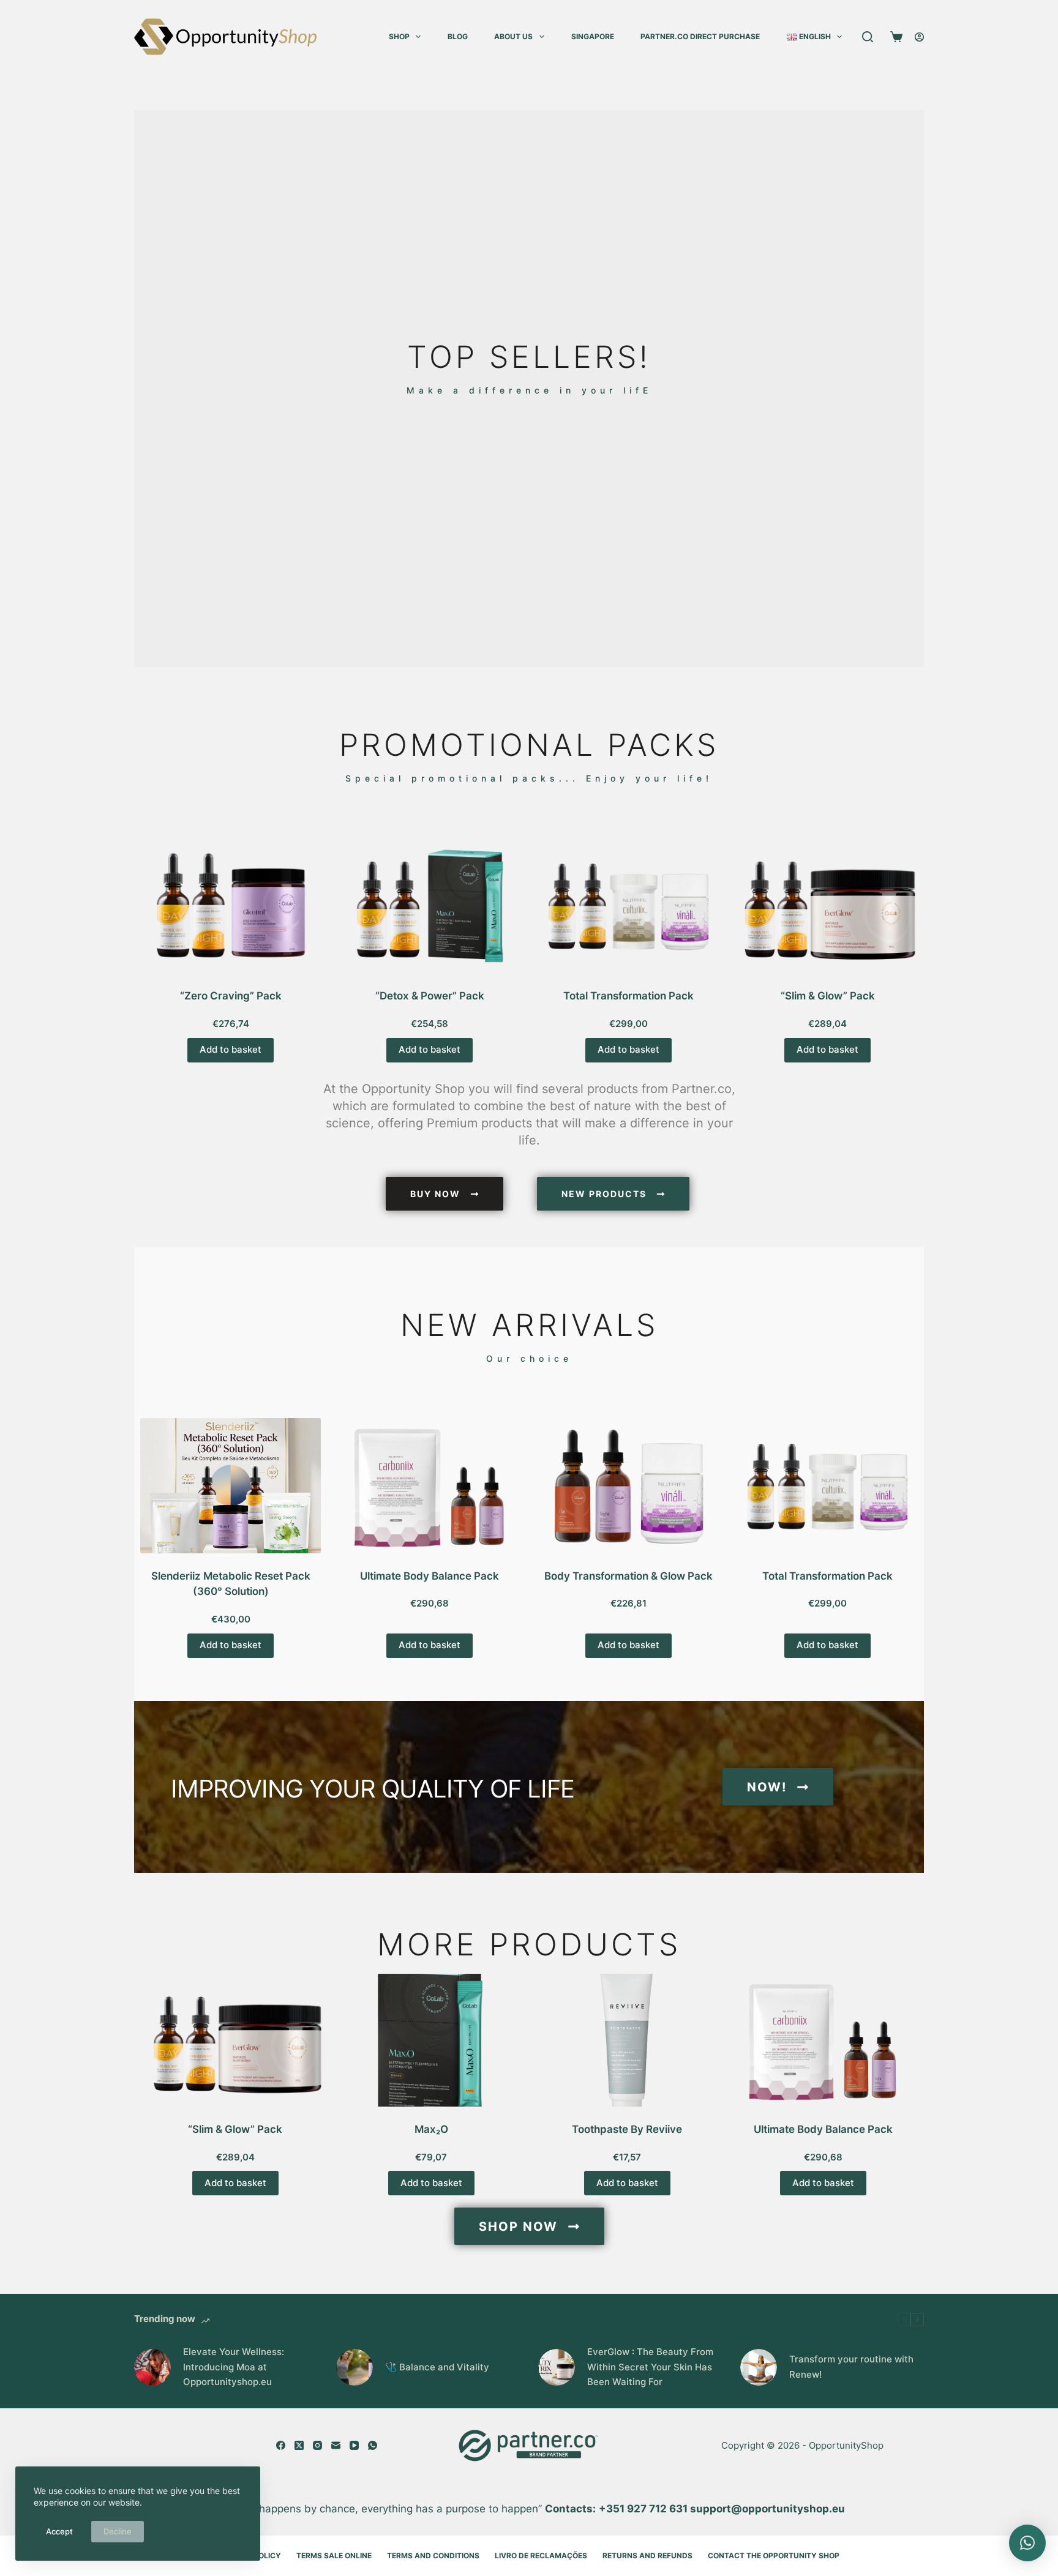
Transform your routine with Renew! (851, 2367)
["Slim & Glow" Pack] (827, 905)
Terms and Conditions (433, 2555)
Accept (59, 2531)
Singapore (593, 36)
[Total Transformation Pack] (628, 905)
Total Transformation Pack (628, 996)
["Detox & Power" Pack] (430, 905)
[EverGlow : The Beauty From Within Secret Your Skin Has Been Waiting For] (557, 2367)
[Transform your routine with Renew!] (759, 2367)
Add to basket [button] (231, 1049)
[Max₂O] (431, 2040)
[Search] (868, 37)
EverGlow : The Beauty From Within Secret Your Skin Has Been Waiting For (650, 2367)
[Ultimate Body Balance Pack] (430, 1486)
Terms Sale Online (334, 2555)
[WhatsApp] (373, 2445)
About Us (513, 36)
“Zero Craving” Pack (231, 996)
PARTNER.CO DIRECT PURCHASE (700, 36)
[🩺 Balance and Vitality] (355, 2367)
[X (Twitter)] (299, 2445)
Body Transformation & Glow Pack (628, 1576)
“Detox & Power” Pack (430, 996)
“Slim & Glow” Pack (828, 996)
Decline (118, 2531)
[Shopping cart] (894, 37)
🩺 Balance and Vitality (437, 2367)
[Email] (336, 2445)
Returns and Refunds (647, 2555)
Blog (458, 36)
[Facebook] (281, 2445)
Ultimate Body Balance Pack (430, 1576)
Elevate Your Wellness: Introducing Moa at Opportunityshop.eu (234, 2367)
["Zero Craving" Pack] (231, 905)
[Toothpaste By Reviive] (627, 2040)
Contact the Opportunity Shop (774, 2555)
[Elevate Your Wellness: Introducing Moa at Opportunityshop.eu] (152, 2367)
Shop (399, 36)
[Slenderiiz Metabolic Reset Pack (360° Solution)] (231, 1486)
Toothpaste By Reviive (627, 2129)
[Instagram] (317, 2445)
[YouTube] (354, 2445)
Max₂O (431, 2129)
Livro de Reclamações (541, 2555)
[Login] (919, 37)
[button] (1027, 2543)
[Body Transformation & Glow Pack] (628, 1486)
